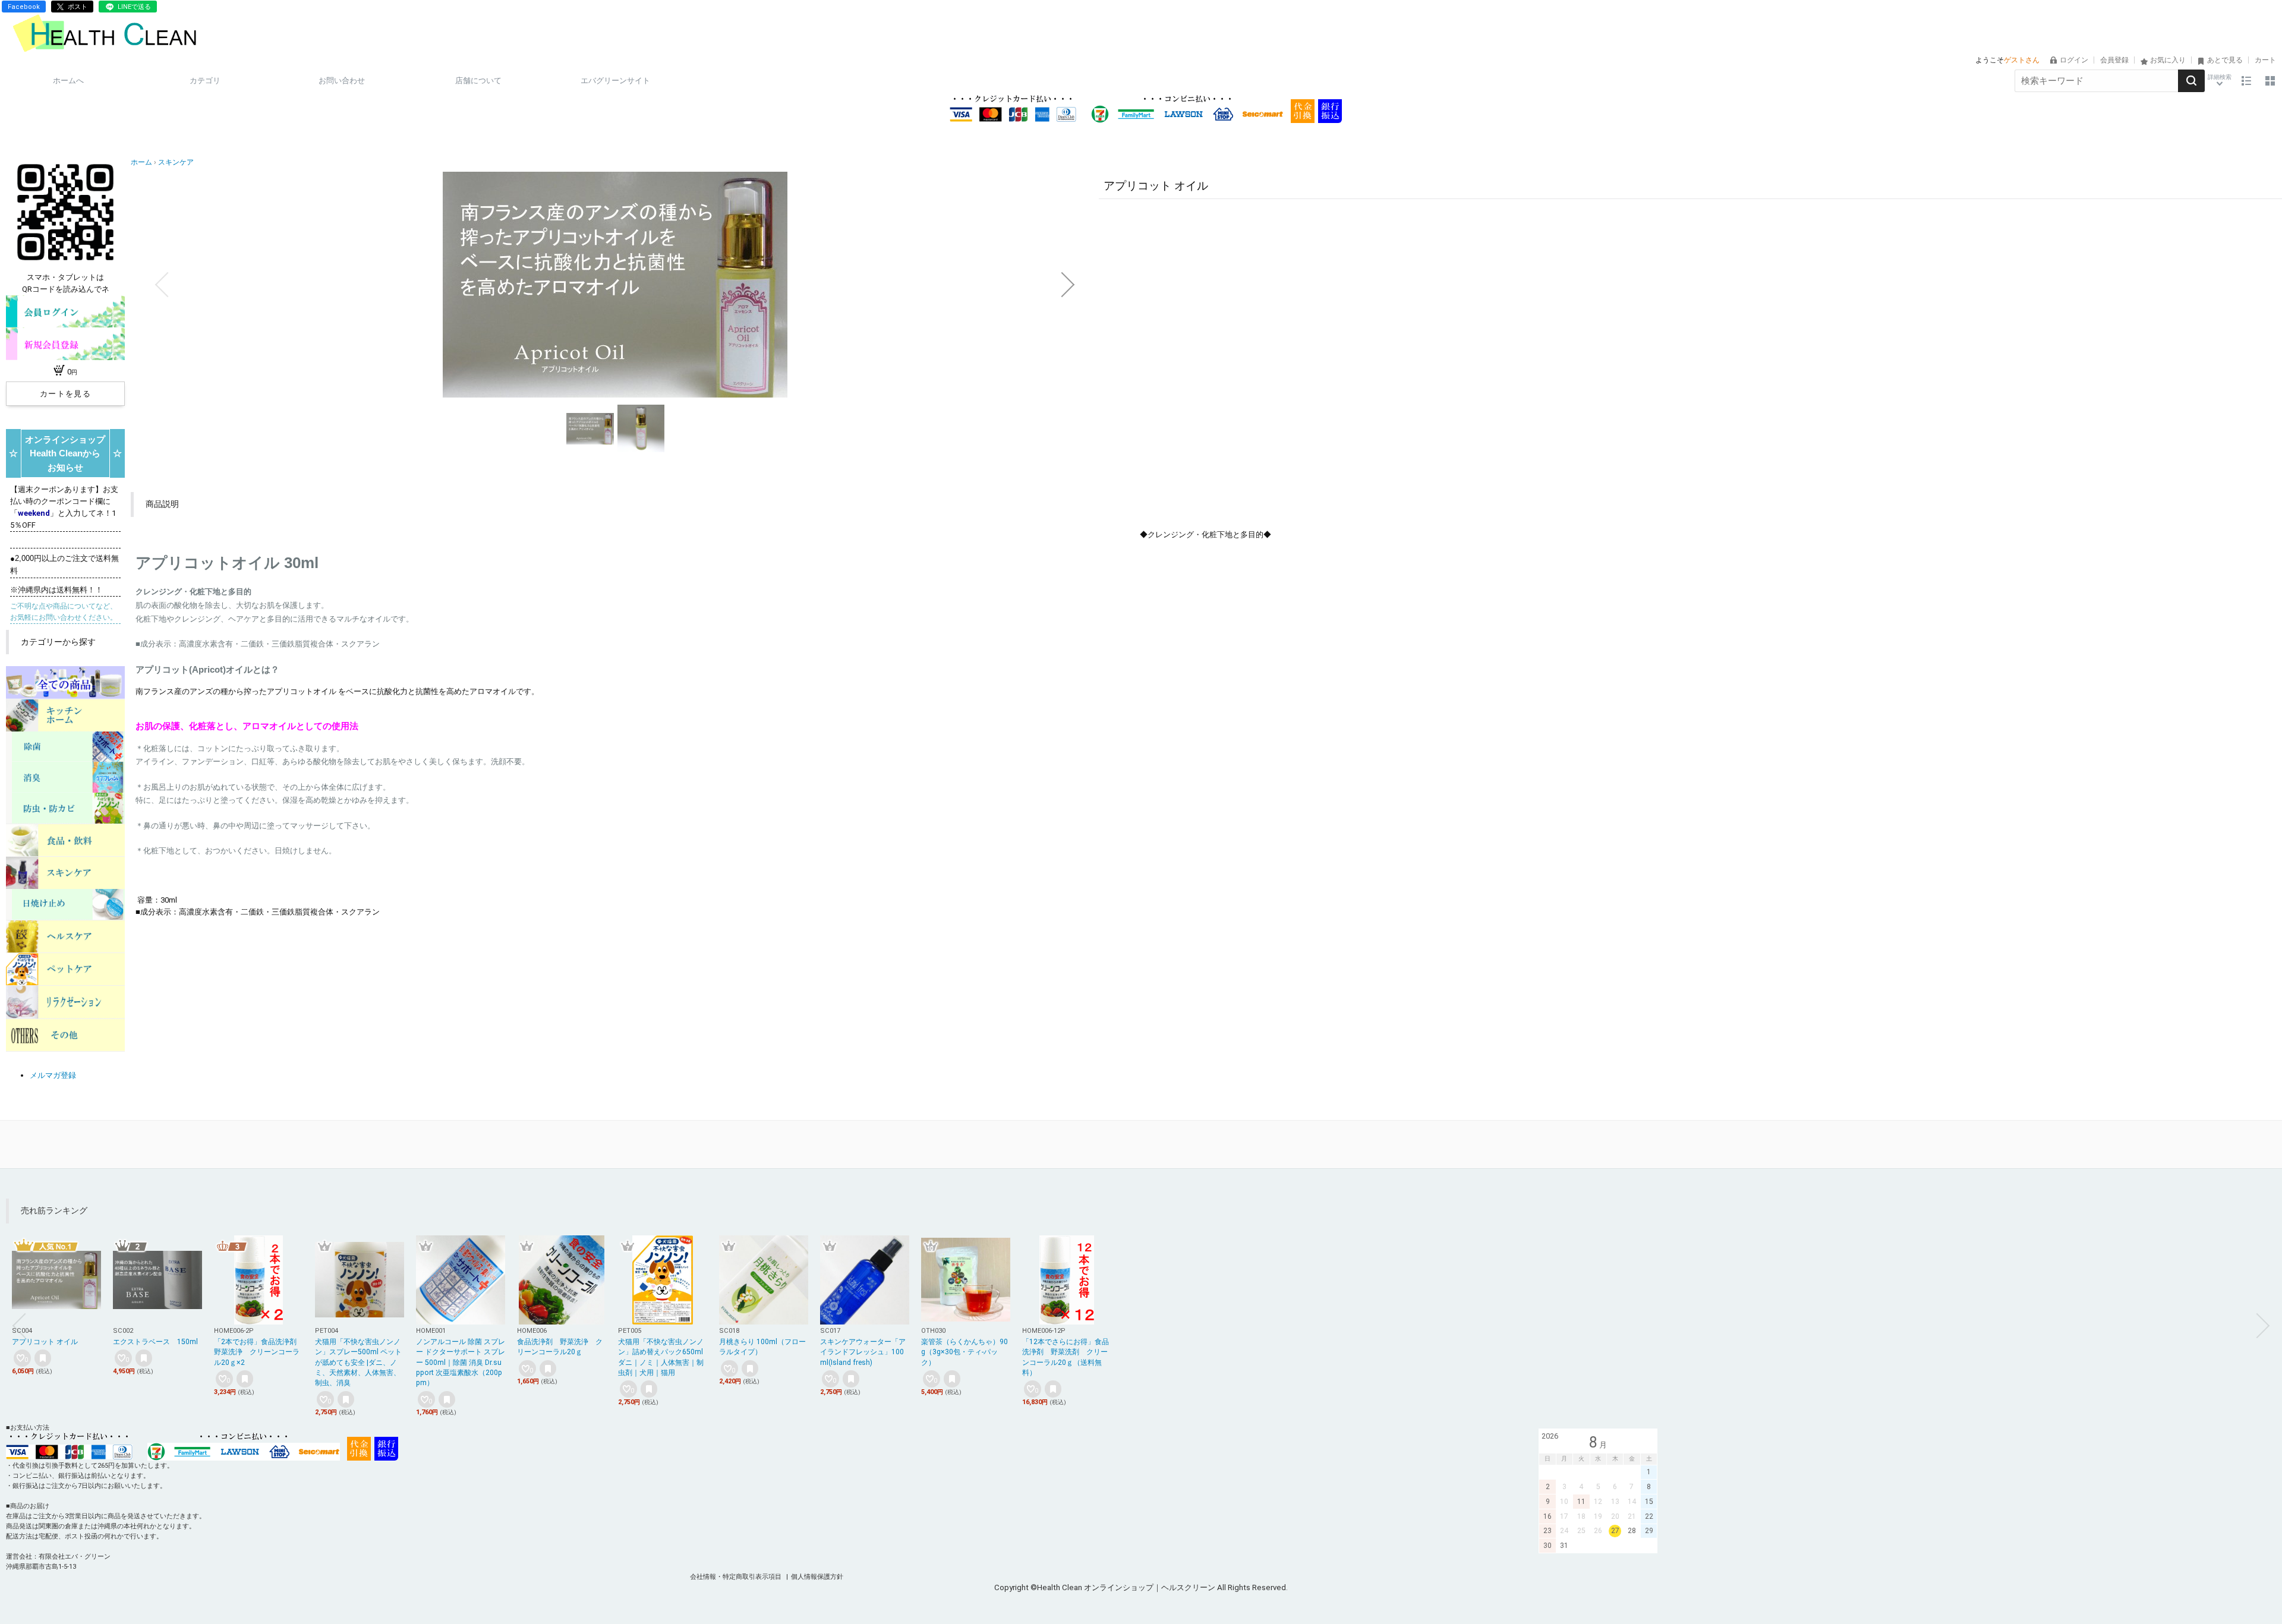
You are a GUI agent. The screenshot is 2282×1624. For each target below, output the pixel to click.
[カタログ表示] (2270, 81)
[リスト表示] (2246, 81)
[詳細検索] (2220, 81)
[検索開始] (2191, 81)
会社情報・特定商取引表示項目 (737, 1577)
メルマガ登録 (53, 1075)
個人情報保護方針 (817, 1577)
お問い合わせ (342, 81)
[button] (162, 285)
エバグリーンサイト (615, 81)
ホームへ (68, 81)
